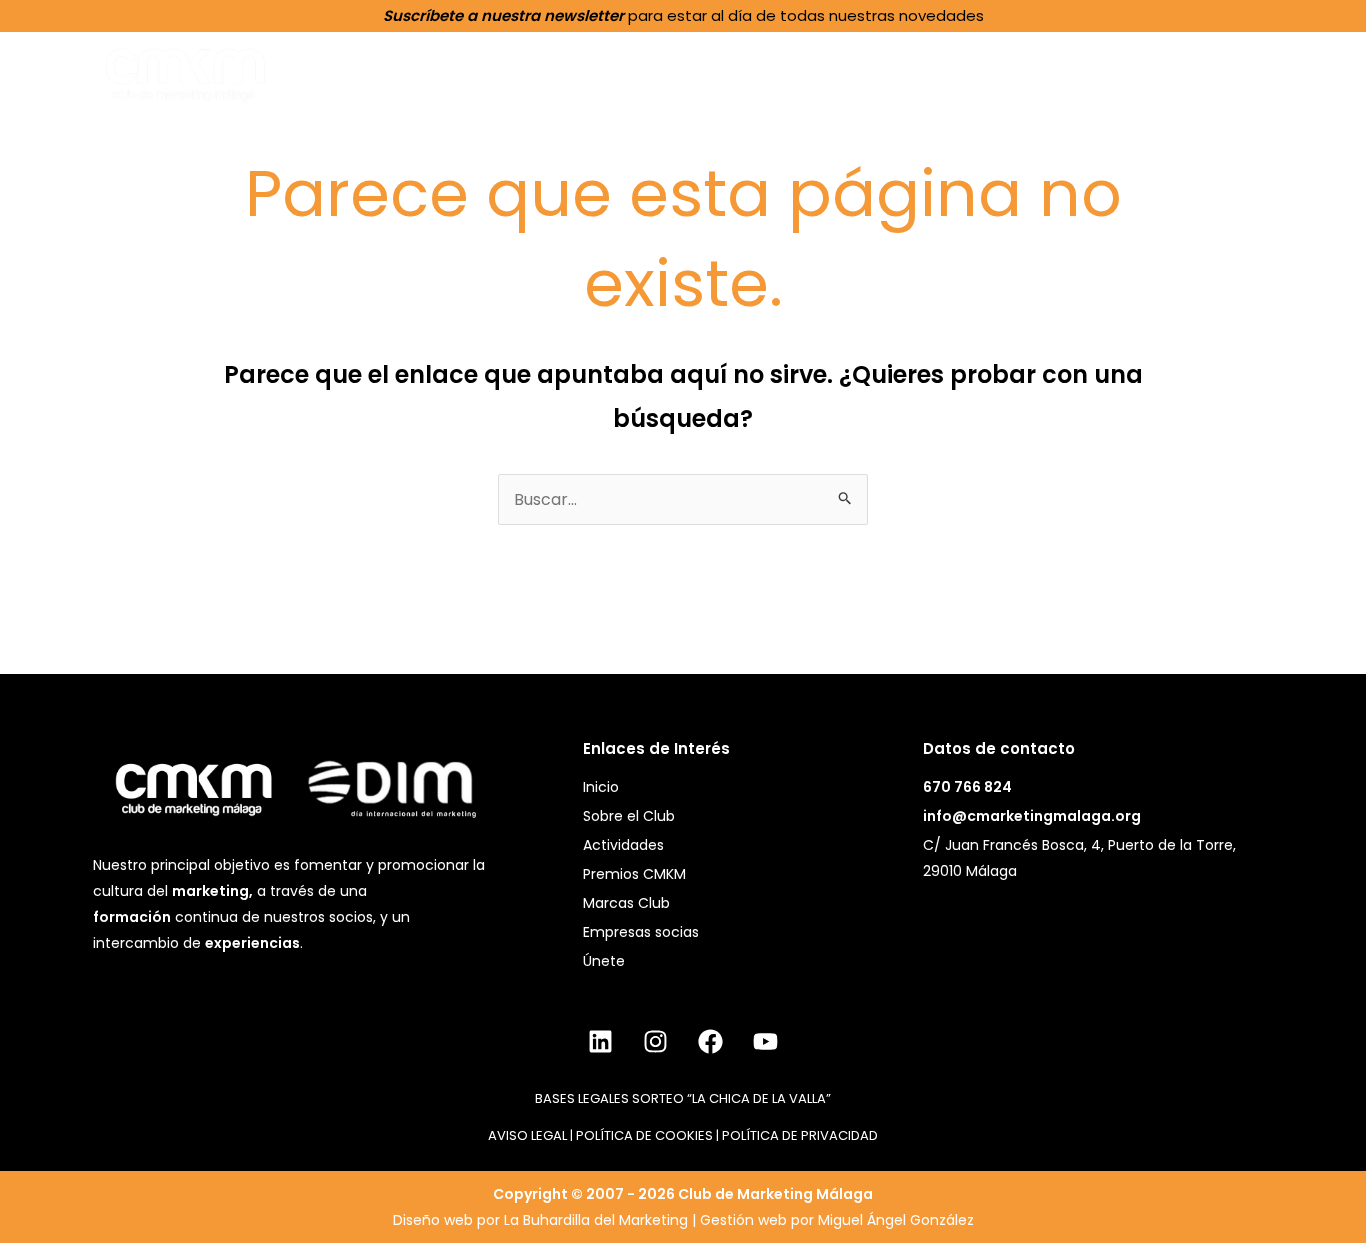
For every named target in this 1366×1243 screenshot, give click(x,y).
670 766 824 (967, 787)
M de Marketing (1127, 71)
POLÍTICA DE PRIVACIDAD (800, 1135)
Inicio (539, 71)
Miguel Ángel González (896, 1220)
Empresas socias (641, 932)
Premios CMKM (956, 72)
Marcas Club (626, 903)
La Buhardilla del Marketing (596, 1220)
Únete (1252, 71)
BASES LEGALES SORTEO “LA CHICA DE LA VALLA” (683, 1098)
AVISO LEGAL (527, 1135)
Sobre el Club (651, 72)
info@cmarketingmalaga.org (1032, 816)
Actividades (800, 72)
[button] (712, 72)
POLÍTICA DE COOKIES (644, 1135)
